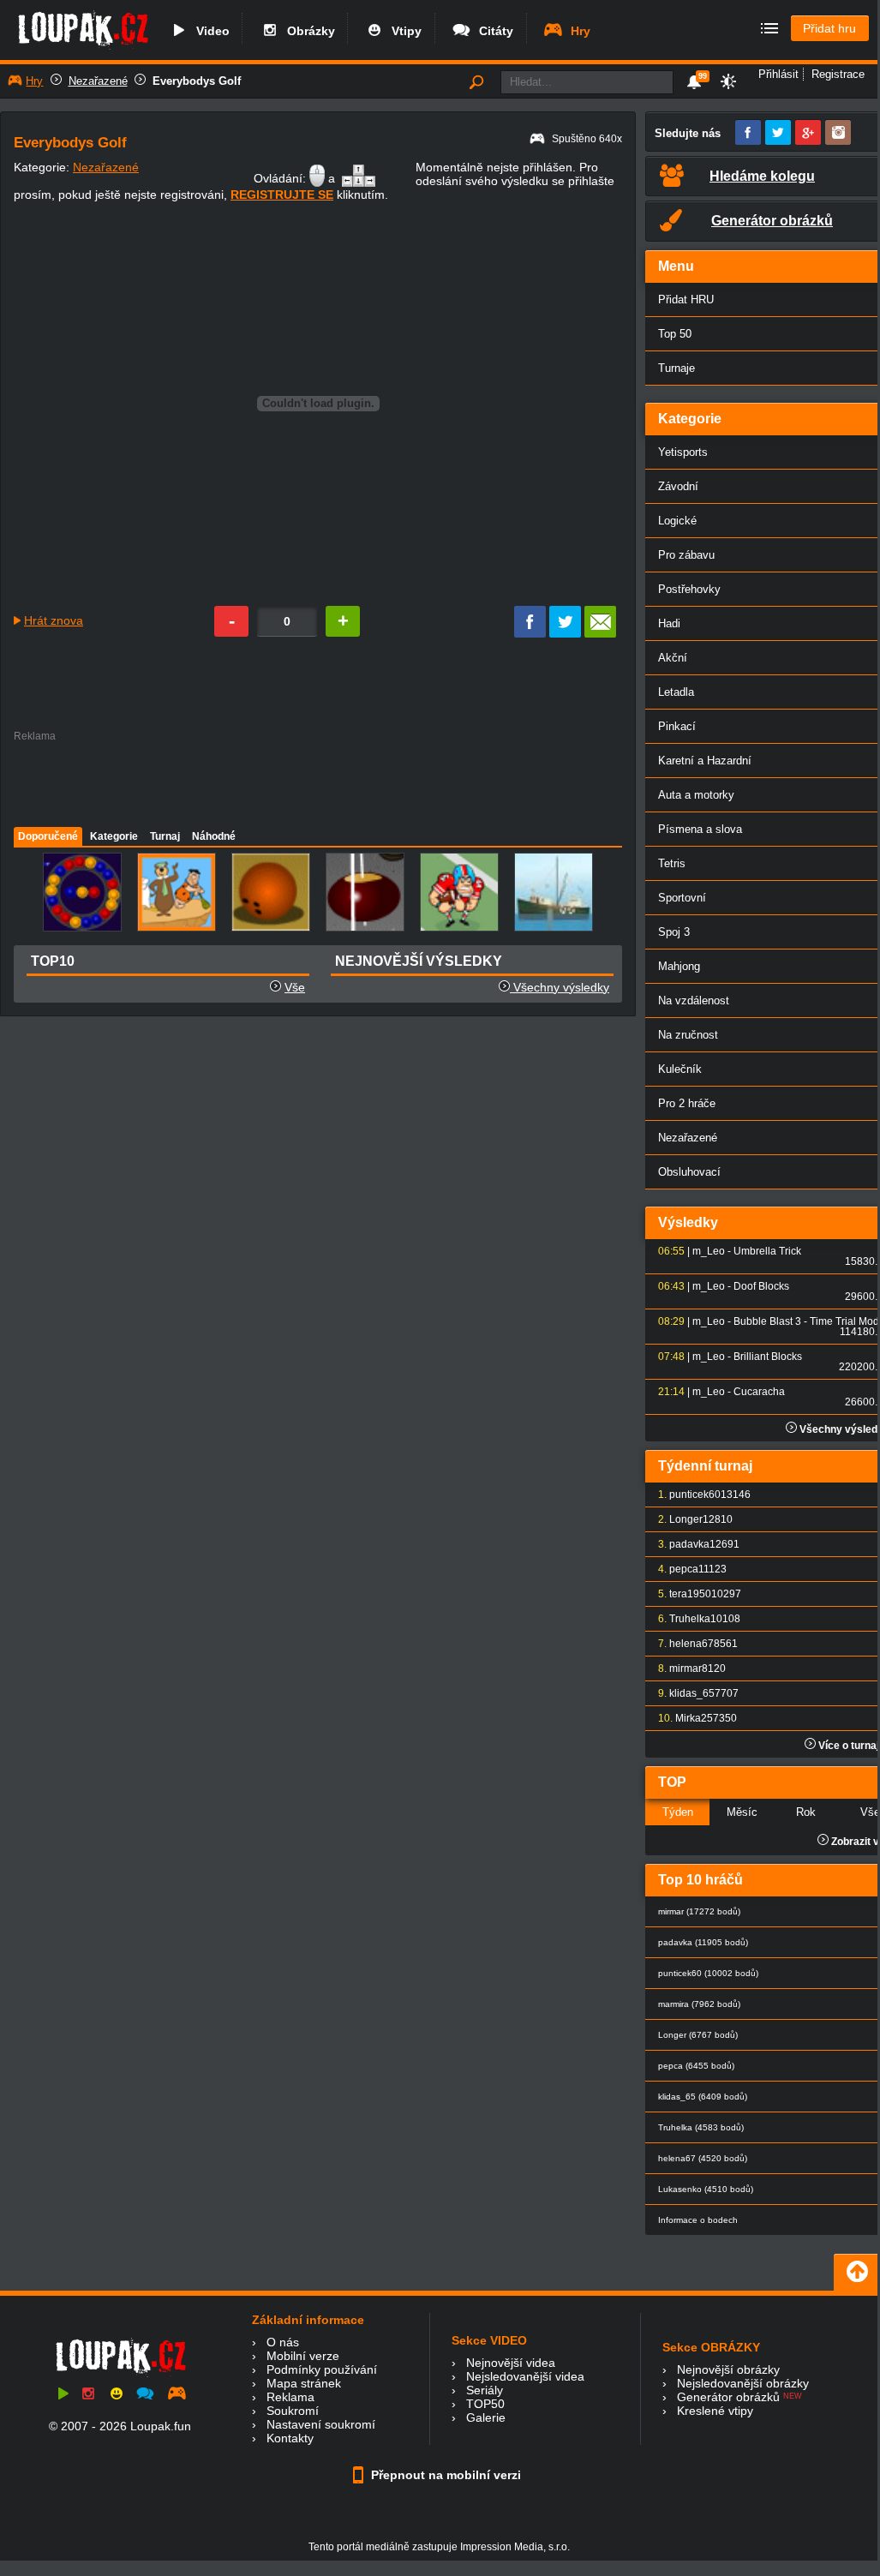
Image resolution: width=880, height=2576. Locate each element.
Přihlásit (778, 74)
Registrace (838, 74)
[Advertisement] (317, 780)
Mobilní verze (303, 2356)
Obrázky (308, 31)
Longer (686, 1519)
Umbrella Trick (767, 1251)
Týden (678, 1812)
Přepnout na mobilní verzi (444, 2475)
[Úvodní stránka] (83, 49)
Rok (806, 1812)
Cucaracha (759, 1392)
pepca (684, 1569)
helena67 (691, 1644)
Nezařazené (98, 81)
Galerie (486, 2417)
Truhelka (690, 1619)
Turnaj (165, 836)
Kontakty (290, 2438)
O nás (283, 2342)
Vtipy (403, 31)
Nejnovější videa (511, 2363)
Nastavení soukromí (321, 2424)
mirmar (685, 1668)
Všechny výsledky (560, 987)
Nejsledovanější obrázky (743, 2383)
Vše (295, 987)
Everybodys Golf (197, 81)
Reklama (290, 2397)
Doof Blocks (761, 1286)
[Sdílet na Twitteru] (565, 633)
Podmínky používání (322, 2369)
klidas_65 (692, 1693)
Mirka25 (694, 1718)
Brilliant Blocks (768, 1357)
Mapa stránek (304, 2383)
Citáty (493, 31)
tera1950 (690, 1594)
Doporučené (48, 836)
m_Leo (709, 1251)
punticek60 (695, 1495)
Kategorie (114, 836)
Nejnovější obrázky (728, 2369)
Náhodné (214, 836)
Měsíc (742, 1812)
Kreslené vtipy (715, 2411)
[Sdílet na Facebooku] (530, 633)
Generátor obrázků (728, 2397)
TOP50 (485, 2404)
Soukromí (293, 2411)
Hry (577, 31)
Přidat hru (829, 28)
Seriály (485, 2390)
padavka (689, 1544)
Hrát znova (54, 620)
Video (210, 31)
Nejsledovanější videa (525, 2376)
